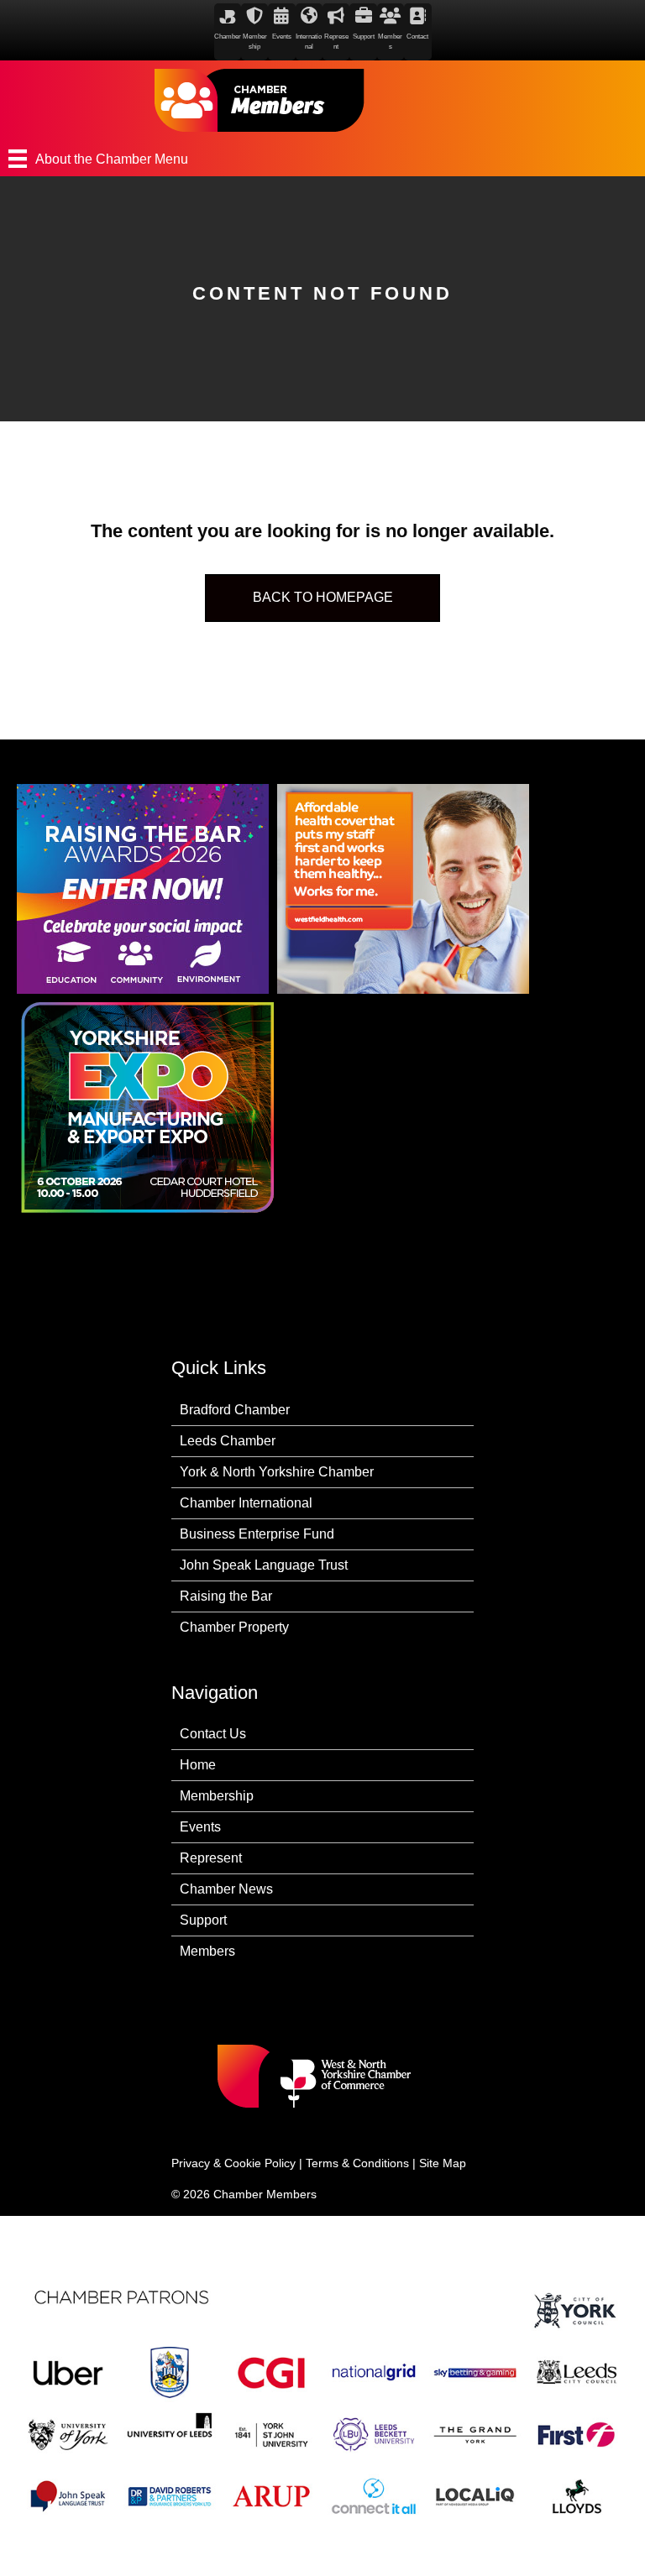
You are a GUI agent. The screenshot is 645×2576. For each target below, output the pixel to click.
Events (200, 1827)
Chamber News (226, 1889)
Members (207, 1951)
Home (198, 1765)
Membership (217, 1796)
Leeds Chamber (228, 1441)
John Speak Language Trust (264, 1565)
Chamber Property (234, 1627)
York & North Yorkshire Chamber (277, 1472)
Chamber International (246, 1503)
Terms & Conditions (357, 2163)
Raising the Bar (226, 1596)
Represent (211, 1858)
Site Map (443, 2163)
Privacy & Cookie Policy (233, 2163)
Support (203, 1920)
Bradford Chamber (235, 1410)
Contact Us (213, 1734)
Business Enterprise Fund (257, 1534)
